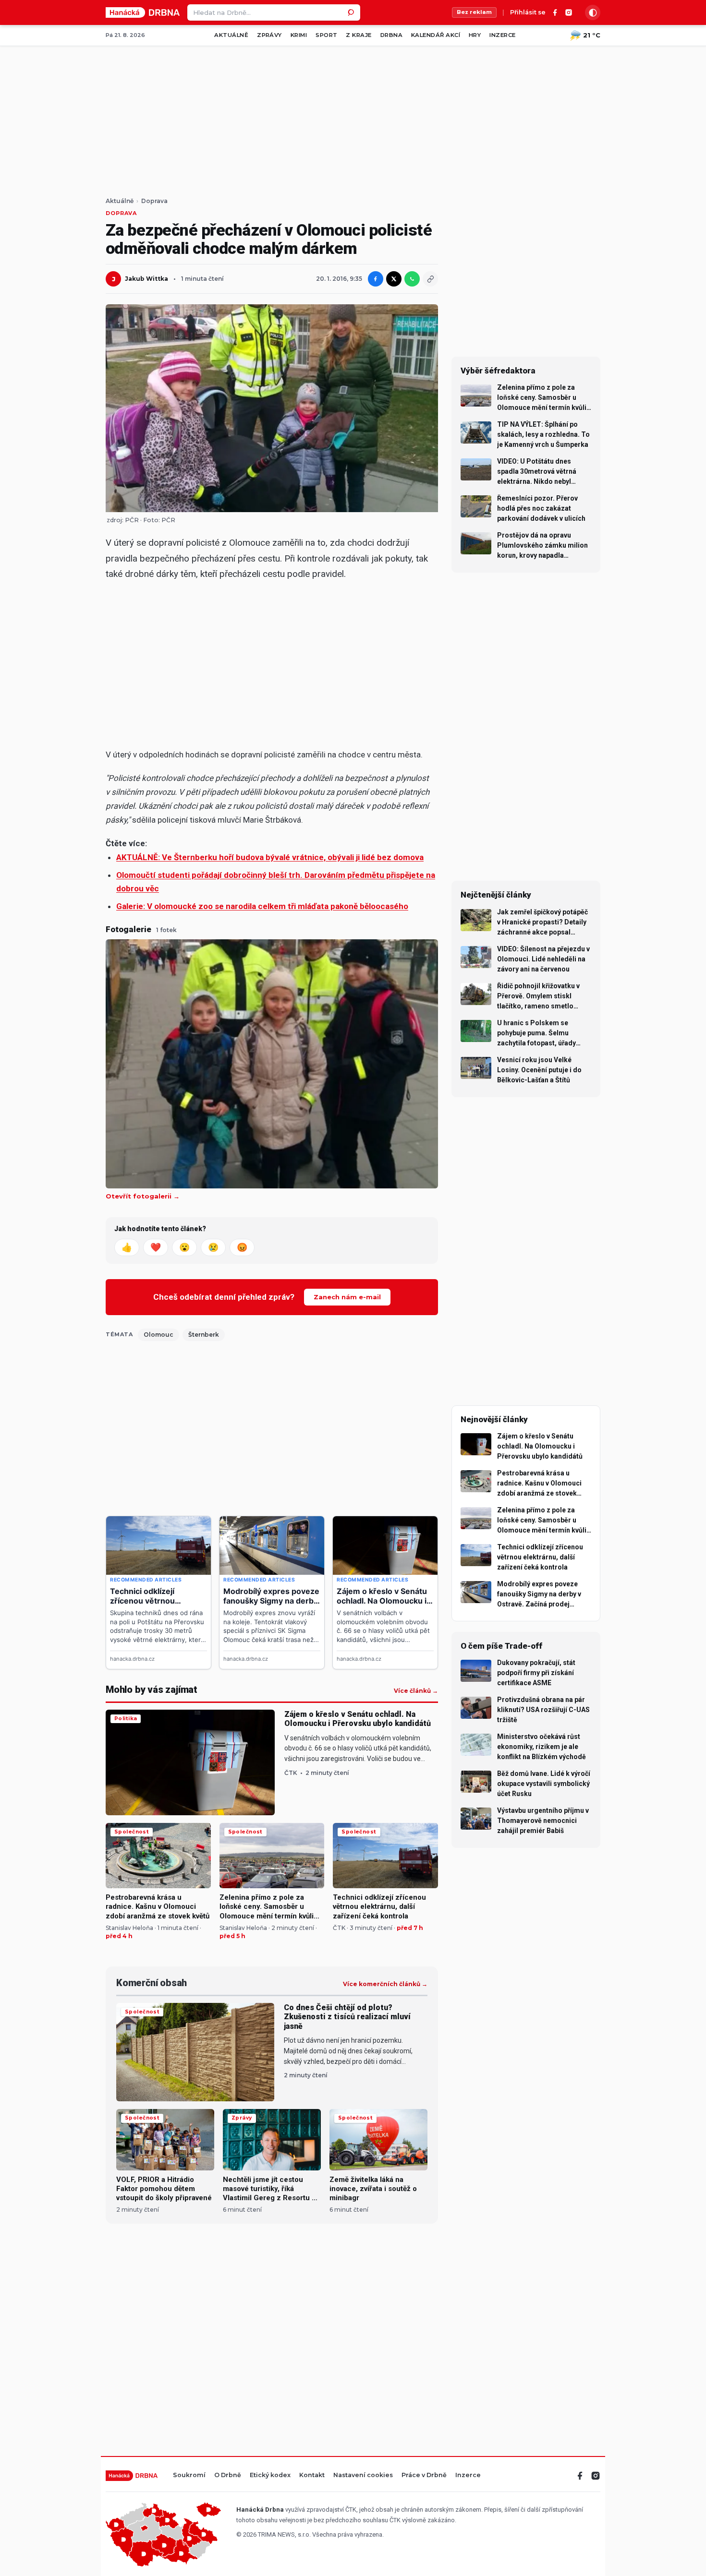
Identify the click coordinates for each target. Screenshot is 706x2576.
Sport (326, 35)
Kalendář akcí (436, 35)
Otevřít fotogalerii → (143, 1196)
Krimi (299, 35)
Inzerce (502, 35)
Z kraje (359, 35)
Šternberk (204, 1335)
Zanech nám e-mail (347, 1297)
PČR (168, 520)
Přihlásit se (528, 13)
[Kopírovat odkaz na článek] (430, 279)
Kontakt (312, 2475)
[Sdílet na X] (394, 279)
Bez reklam (474, 12)
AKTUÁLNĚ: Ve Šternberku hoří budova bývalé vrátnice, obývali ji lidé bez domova (270, 857)
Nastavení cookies (363, 2475)
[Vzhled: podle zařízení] (593, 12)
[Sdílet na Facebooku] (376, 279)
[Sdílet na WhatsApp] (412, 279)
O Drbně (228, 2475)
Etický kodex (270, 2475)
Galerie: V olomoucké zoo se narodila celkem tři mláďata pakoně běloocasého (262, 906)
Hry (475, 35)
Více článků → (416, 1691)
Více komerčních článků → (385, 1984)
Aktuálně (231, 35)
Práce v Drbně (424, 2475)
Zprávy (269, 35)
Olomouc (158, 1335)
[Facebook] (555, 12)
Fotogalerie (128, 929)
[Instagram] (569, 12)
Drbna (391, 35)
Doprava (154, 201)
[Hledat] (352, 12)
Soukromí (189, 2475)
